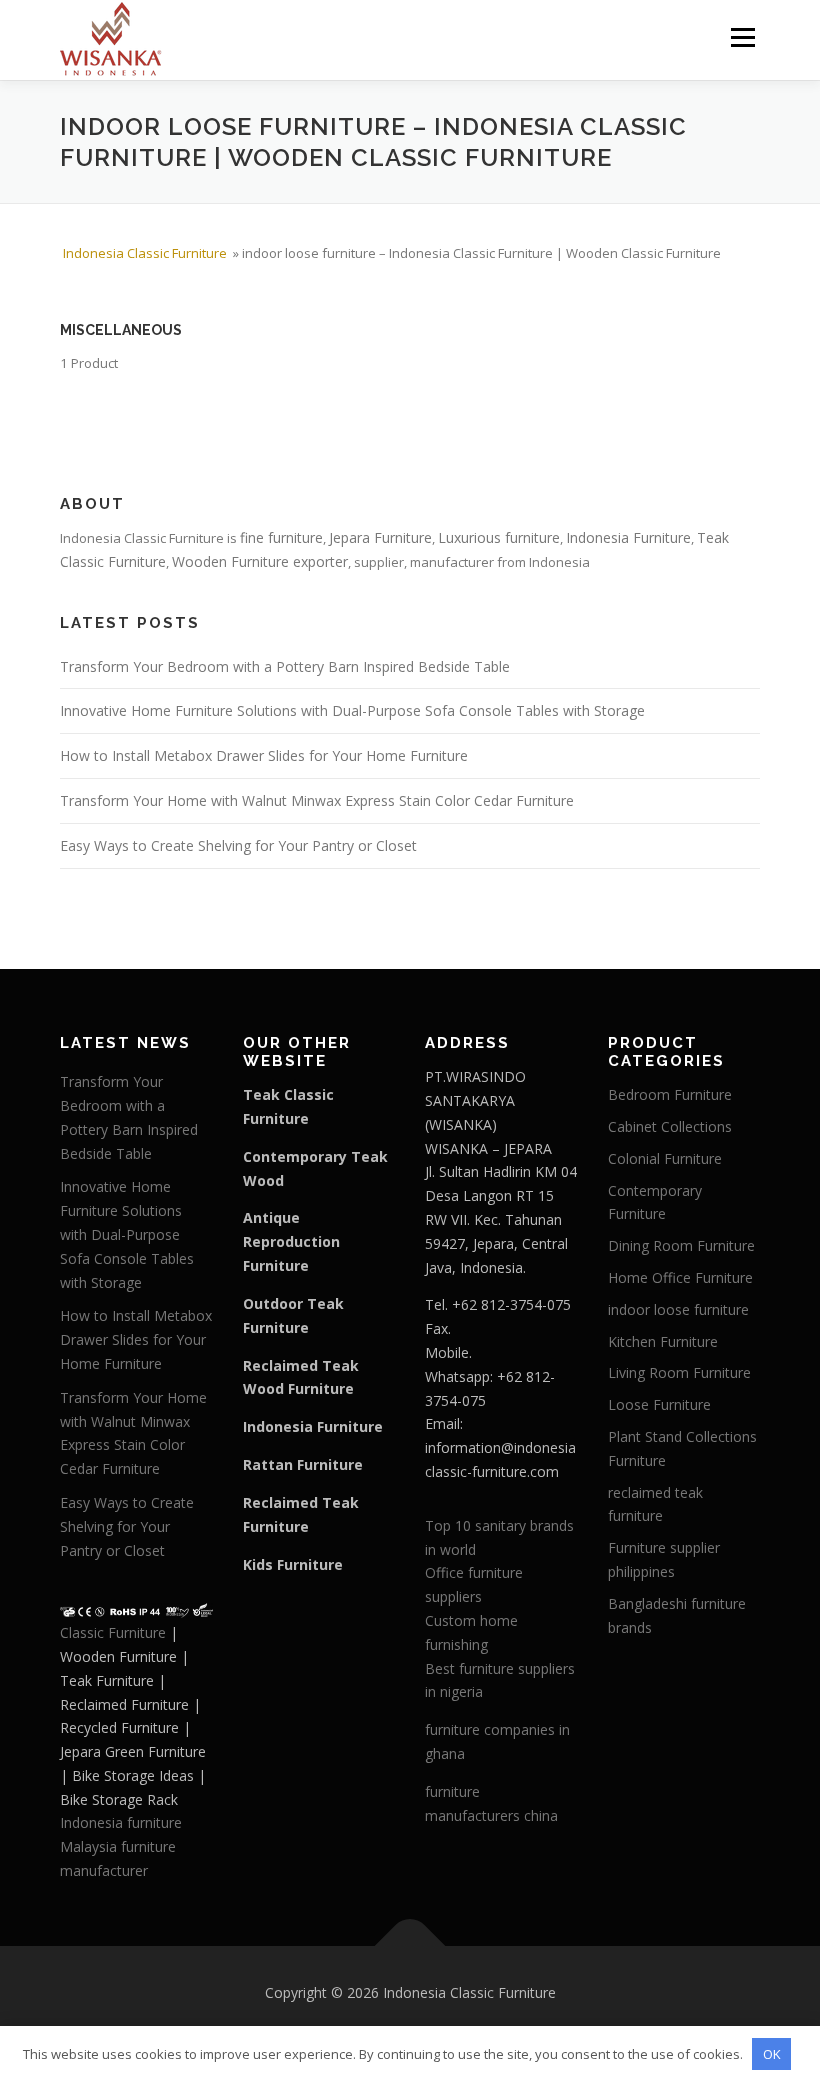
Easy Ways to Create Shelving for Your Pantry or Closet (238, 845)
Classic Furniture (113, 1632)
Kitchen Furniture (663, 1341)
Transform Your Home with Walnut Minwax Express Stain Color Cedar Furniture (317, 800)
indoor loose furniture (678, 1309)
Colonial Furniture (665, 1158)
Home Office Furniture (680, 1277)
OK (772, 2054)
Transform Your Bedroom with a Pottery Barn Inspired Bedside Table (285, 666)
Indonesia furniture (121, 1822)
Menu (742, 37)
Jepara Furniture (380, 537)
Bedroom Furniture (670, 1094)
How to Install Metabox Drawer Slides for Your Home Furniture (264, 755)
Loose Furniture (659, 1404)
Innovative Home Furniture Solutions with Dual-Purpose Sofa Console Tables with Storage (352, 710)
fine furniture (281, 537)
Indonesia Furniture (628, 537)
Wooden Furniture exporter (260, 561)
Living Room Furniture (679, 1372)
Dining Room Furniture (681, 1245)
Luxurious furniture (499, 537)
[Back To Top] (410, 1945)
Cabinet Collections (670, 1126)
